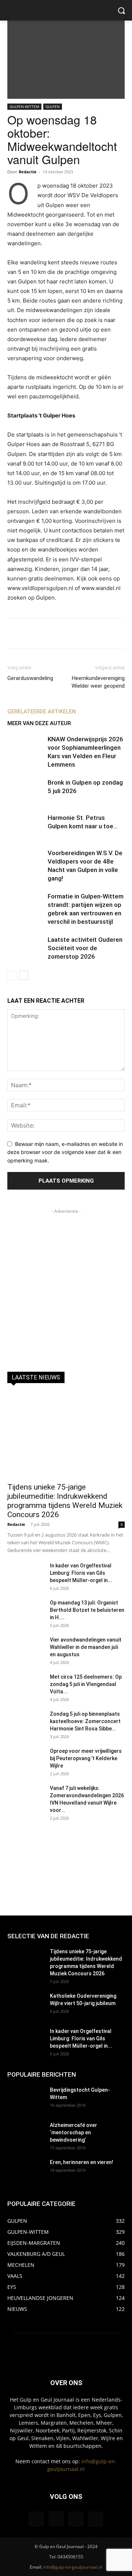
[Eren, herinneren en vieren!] (26, 2171)
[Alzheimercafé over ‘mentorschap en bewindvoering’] (26, 2134)
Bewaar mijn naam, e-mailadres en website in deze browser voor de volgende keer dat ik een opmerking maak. (65, 1152)
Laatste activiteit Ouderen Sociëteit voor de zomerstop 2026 (85, 948)
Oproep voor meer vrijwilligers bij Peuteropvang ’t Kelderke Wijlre (86, 1758)
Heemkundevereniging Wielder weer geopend (98, 682)
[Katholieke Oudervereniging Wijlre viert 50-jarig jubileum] (26, 2005)
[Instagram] (56, 2519)
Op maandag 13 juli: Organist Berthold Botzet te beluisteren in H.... (87, 1610)
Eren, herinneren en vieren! (82, 2162)
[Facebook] (36, 2519)
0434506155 (70, 2557)
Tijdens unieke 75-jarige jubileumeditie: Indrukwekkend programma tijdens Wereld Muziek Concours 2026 (65, 1501)
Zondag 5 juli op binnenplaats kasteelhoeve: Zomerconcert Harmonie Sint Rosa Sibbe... (85, 1721)
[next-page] (24, 975)
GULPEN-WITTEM (24, 106)
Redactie (28, 172)
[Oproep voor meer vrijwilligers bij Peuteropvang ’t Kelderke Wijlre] (26, 1760)
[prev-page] (12, 975)
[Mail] (76, 2519)
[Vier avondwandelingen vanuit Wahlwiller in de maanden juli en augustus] (26, 1649)
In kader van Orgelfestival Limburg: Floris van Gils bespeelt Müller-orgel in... (81, 1573)
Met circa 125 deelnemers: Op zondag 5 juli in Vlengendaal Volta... (86, 1684)
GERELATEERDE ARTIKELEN (42, 712)
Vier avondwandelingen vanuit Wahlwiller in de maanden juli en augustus (86, 1647)
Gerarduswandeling (30, 678)
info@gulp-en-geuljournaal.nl (73, 2567)
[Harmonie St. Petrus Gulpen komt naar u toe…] (26, 826)
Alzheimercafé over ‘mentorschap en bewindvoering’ (74, 2132)
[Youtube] (96, 2519)
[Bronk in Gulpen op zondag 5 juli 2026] (26, 791)
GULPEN (53, 106)
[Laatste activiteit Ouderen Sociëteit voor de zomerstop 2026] (26, 948)
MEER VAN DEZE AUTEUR (39, 723)
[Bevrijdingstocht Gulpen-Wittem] (26, 2099)
